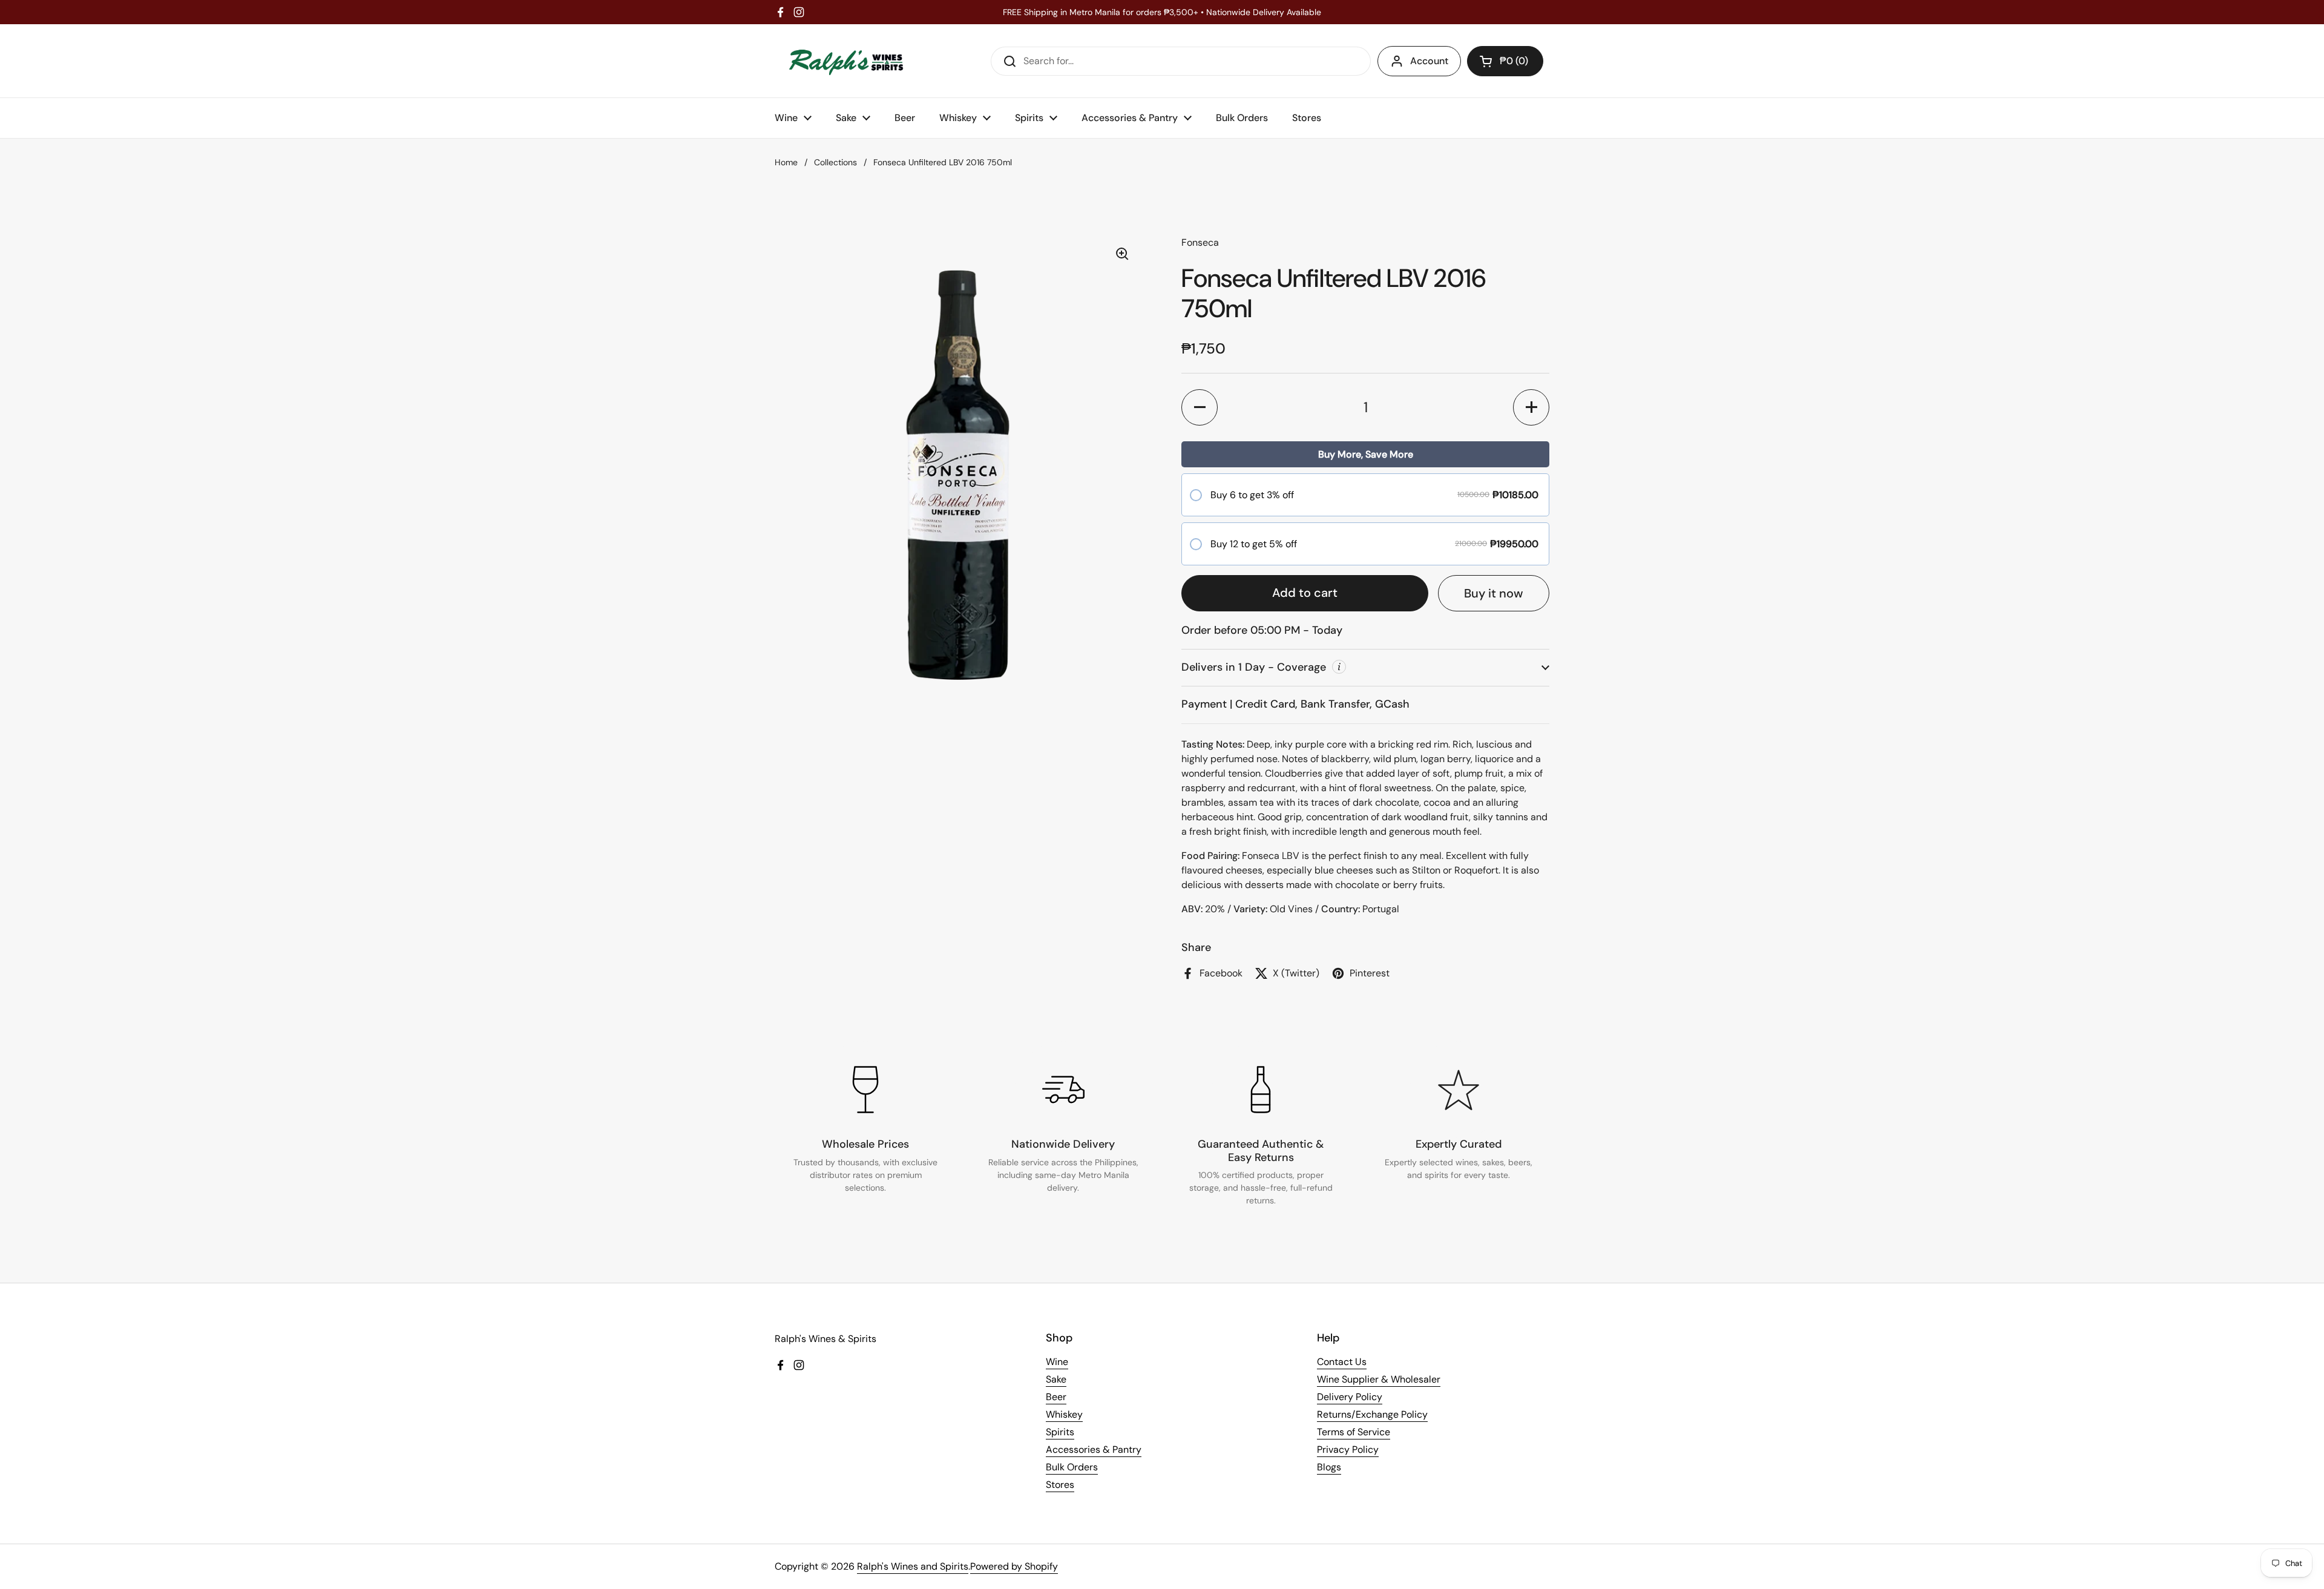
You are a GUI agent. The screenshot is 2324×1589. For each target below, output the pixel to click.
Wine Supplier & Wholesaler (1379, 1379)
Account (1429, 61)
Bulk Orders (1072, 1467)
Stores (1060, 1485)
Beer (1056, 1397)
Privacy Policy (1348, 1449)
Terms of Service (1354, 1432)
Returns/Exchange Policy (1372, 1414)
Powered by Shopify (1014, 1566)
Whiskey (1064, 1414)
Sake (1056, 1379)
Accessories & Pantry (1094, 1449)
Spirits (1060, 1432)
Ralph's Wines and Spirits (913, 1566)
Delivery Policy (1350, 1397)
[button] (1505, 61)
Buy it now (1494, 593)
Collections (835, 162)
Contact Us (1342, 1362)
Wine (1057, 1362)
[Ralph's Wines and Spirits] (846, 61)
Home (786, 162)
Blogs (1329, 1467)
